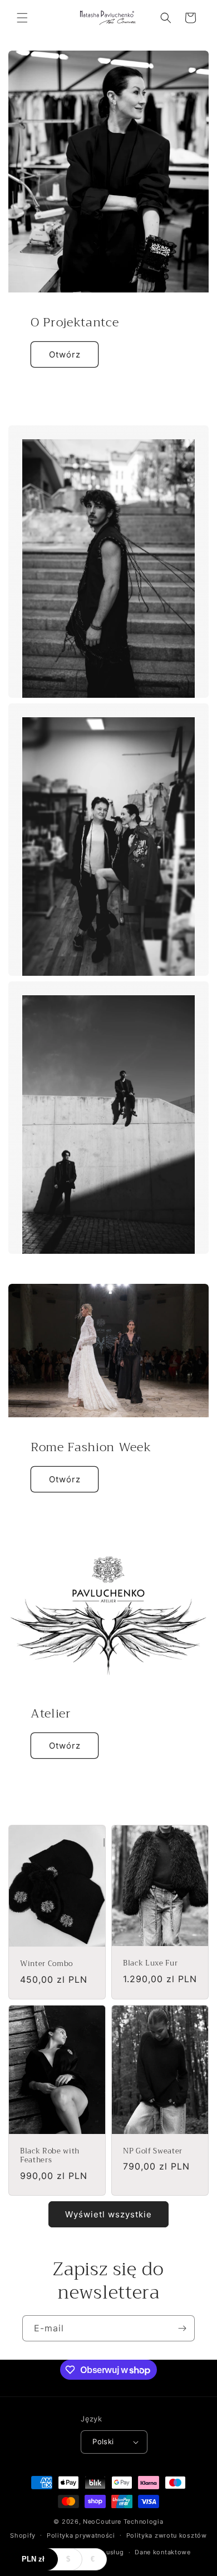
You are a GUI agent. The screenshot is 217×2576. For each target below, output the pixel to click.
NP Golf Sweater (153, 2151)
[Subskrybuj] (182, 2328)
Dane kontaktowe (163, 2552)
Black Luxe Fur (150, 1964)
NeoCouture (102, 2522)
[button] (22, 18)
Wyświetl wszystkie (108, 2214)
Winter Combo (46, 1964)
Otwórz (65, 354)
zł (33, 2559)
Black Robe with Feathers (50, 2156)
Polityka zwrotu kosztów (167, 2535)
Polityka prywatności (81, 2535)
